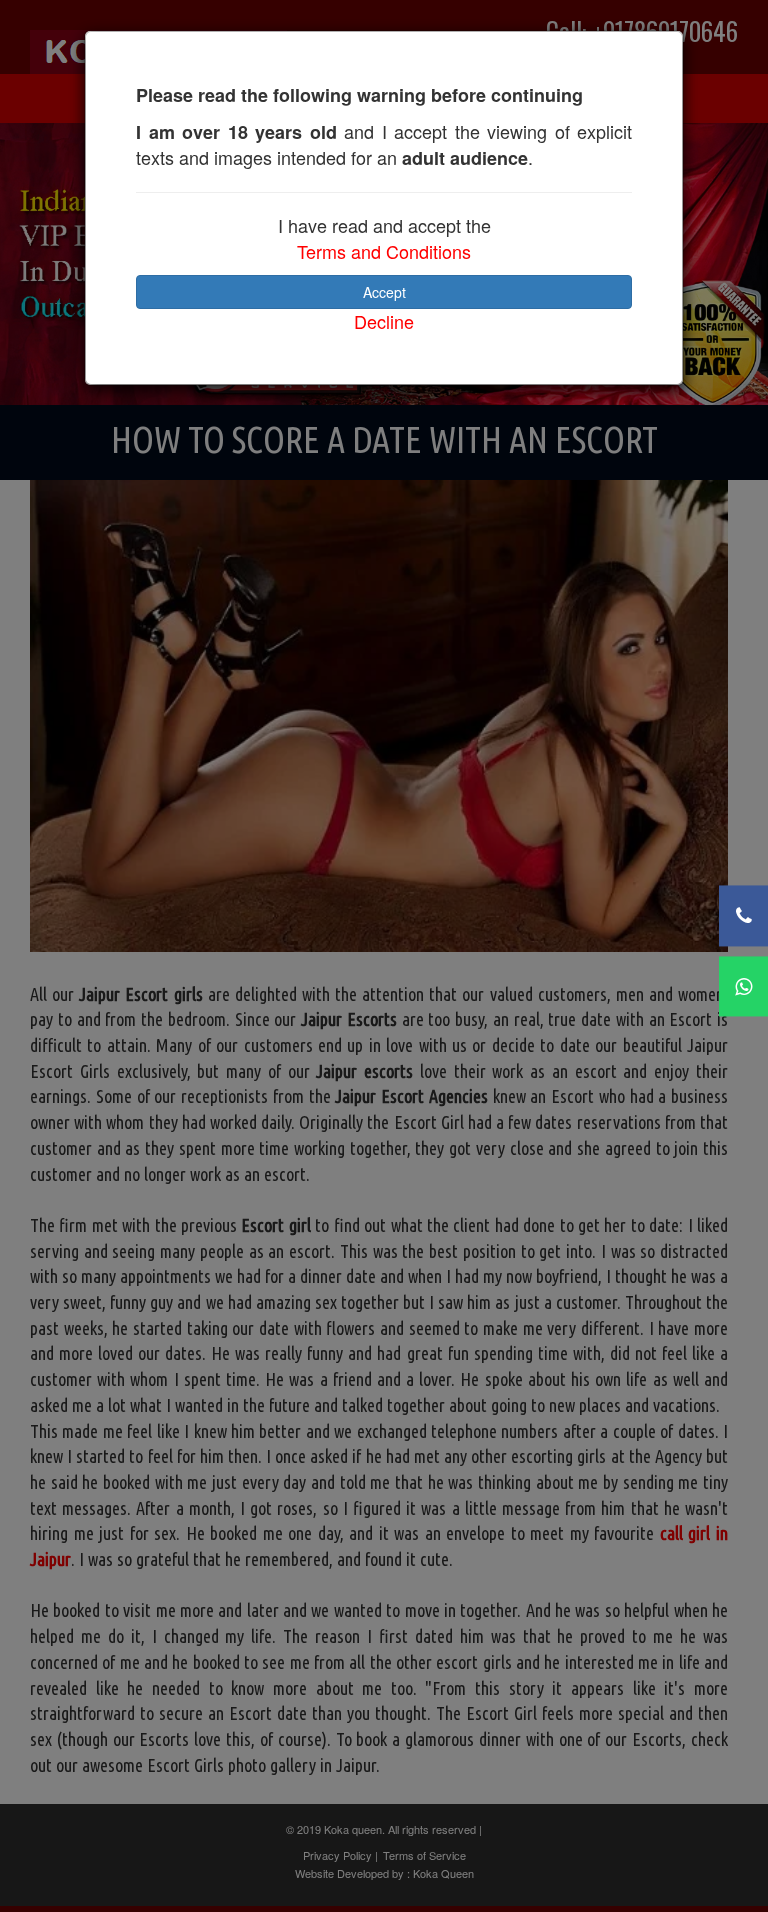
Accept (384, 292)
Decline (384, 321)
